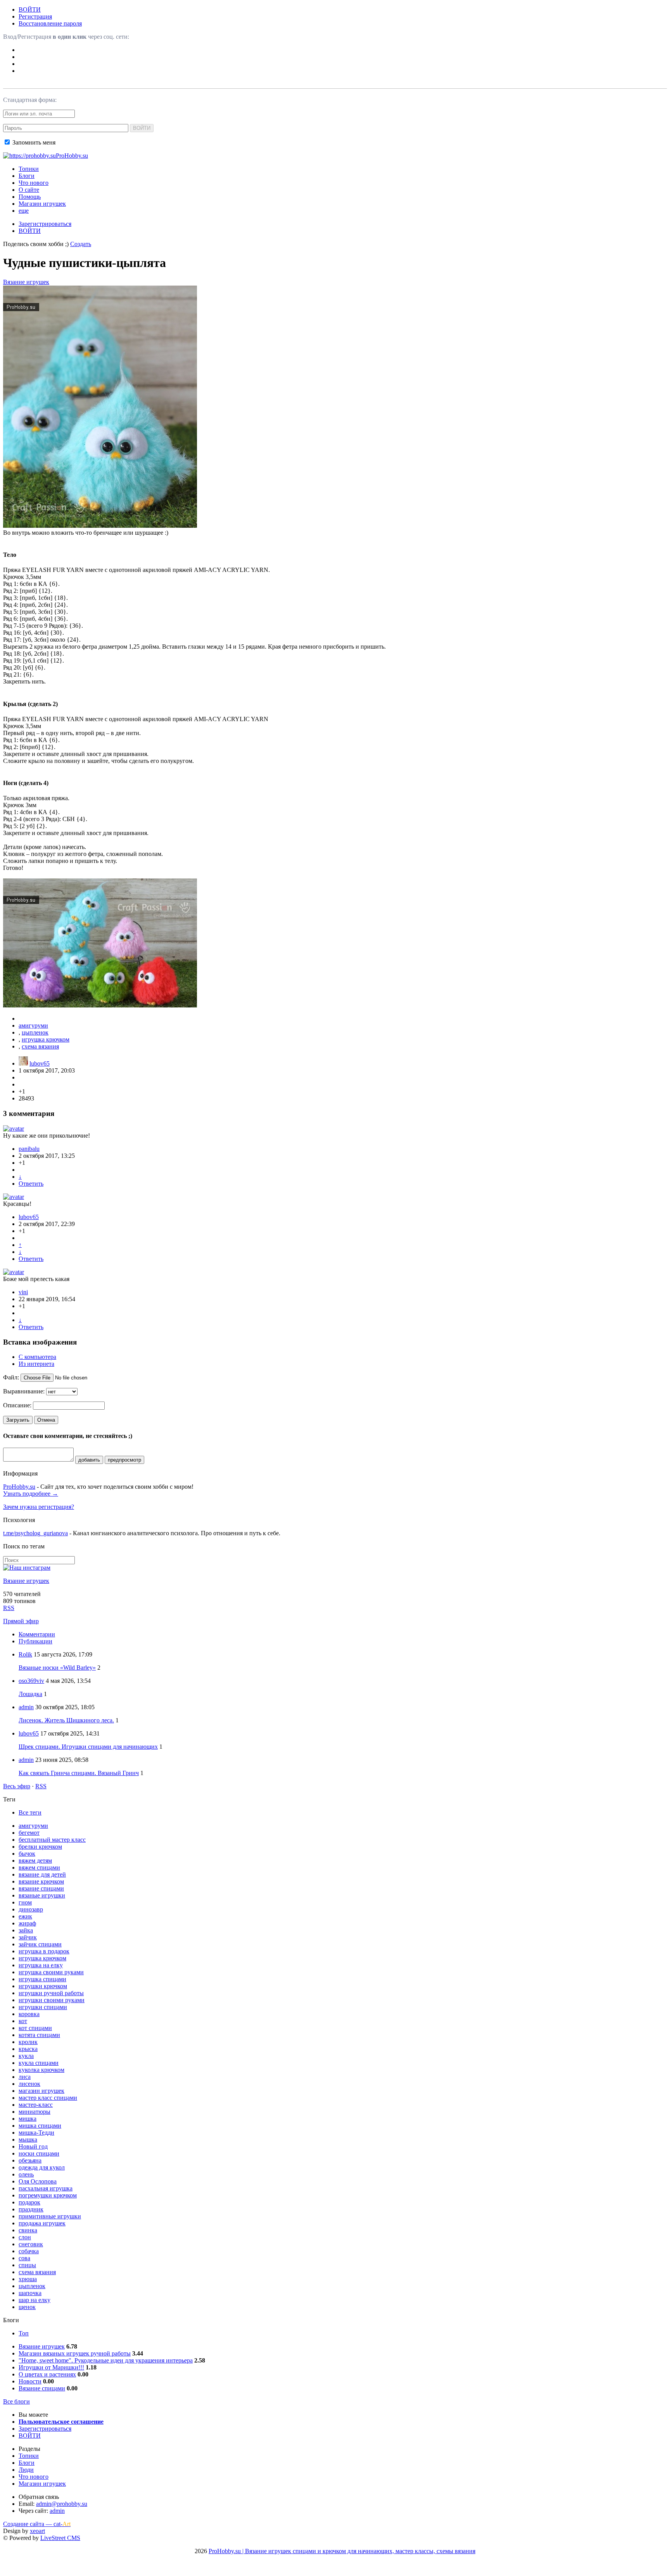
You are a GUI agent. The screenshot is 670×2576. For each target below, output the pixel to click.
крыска (28, 2049)
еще (24, 211)
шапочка (30, 2293)
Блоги (27, 176)
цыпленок (35, 1032)
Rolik (25, 1654)
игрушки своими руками (52, 2000)
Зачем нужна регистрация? (39, 1507)
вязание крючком (41, 1881)
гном (25, 1902)
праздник (31, 2209)
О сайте (29, 190)
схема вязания (40, 1046)
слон (25, 2237)
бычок (27, 1854)
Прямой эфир (21, 1621)
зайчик (28, 1937)
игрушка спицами (42, 1979)
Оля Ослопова (38, 2181)
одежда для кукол (42, 2167)
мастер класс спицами (48, 2098)
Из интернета (36, 1364)
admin (26, 1707)
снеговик (31, 2244)
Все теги (30, 1812)
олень (26, 2174)
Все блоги (16, 2401)
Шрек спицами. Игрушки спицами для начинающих (88, 1747)
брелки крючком (40, 1847)
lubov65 (40, 1063)
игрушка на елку (41, 1965)
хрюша (28, 2279)
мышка (28, 2139)
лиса (25, 2077)
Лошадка (30, 1694)
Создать (81, 244)
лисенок (29, 2084)
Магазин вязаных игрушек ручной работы (75, 2353)
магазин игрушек (41, 2091)
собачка (29, 2251)
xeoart (37, 2531)
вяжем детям (35, 1861)
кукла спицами (39, 2063)
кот (23, 2021)
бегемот (29, 1833)
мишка (28, 2119)
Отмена (46, 1420)
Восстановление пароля (50, 23)
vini (23, 1292)
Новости (30, 2381)
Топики (29, 169)
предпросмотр (124, 1460)
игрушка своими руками (51, 1972)
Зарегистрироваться (45, 224)
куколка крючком (41, 2070)
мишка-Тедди (36, 2133)
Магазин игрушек (42, 204)
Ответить (31, 1184)
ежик (25, 1916)
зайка (26, 1930)
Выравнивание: (24, 1391)
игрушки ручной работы (51, 1993)
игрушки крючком (43, 1986)
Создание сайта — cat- (37, 2524)
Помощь (30, 197)
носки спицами (39, 2153)
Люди (26, 2470)
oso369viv (31, 1681)
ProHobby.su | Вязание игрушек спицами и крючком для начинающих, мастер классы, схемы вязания (342, 2551)
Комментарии (37, 1634)
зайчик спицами (40, 1944)
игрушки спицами (43, 2007)
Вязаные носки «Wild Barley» (57, 1668)
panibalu (29, 1149)
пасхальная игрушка (46, 2188)
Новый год (33, 2146)
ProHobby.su (19, 1487)
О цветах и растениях (47, 2374)
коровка (29, 2014)
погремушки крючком (48, 2195)
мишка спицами (40, 2126)
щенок (27, 2307)
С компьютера (37, 1357)
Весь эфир (17, 1786)
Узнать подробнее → (31, 1494)
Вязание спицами (42, 2388)
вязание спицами (41, 1888)
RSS (9, 1608)
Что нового (34, 183)
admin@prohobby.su (62, 2504)
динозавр (31, 1909)
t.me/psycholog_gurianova (35, 1533)
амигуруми (33, 1025)
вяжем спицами (39, 1867)
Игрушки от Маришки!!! (51, 2367)
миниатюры (35, 2112)
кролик (28, 2042)
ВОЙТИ (30, 9)
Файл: (11, 1377)
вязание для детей (42, 1874)
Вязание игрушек (26, 282)
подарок (29, 2202)
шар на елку (35, 2300)
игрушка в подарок (44, 1951)
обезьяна (30, 2160)
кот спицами (35, 2028)
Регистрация (35, 16)
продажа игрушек (42, 2223)
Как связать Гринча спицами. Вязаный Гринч (79, 1773)
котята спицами (39, 2035)
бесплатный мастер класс (52, 1840)
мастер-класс (36, 2105)
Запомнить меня (33, 142)
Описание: (17, 1405)
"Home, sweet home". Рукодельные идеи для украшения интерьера (106, 2360)
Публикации (35, 1641)
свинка (28, 2230)
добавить (89, 1460)
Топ (24, 2333)
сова (24, 2258)
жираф (27, 1923)
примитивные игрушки (50, 2216)
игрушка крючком (46, 1039)
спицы (27, 2265)
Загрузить (18, 1420)
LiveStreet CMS (60, 2538)
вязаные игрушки (42, 1895)
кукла (26, 2056)
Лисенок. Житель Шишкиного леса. (66, 1720)
